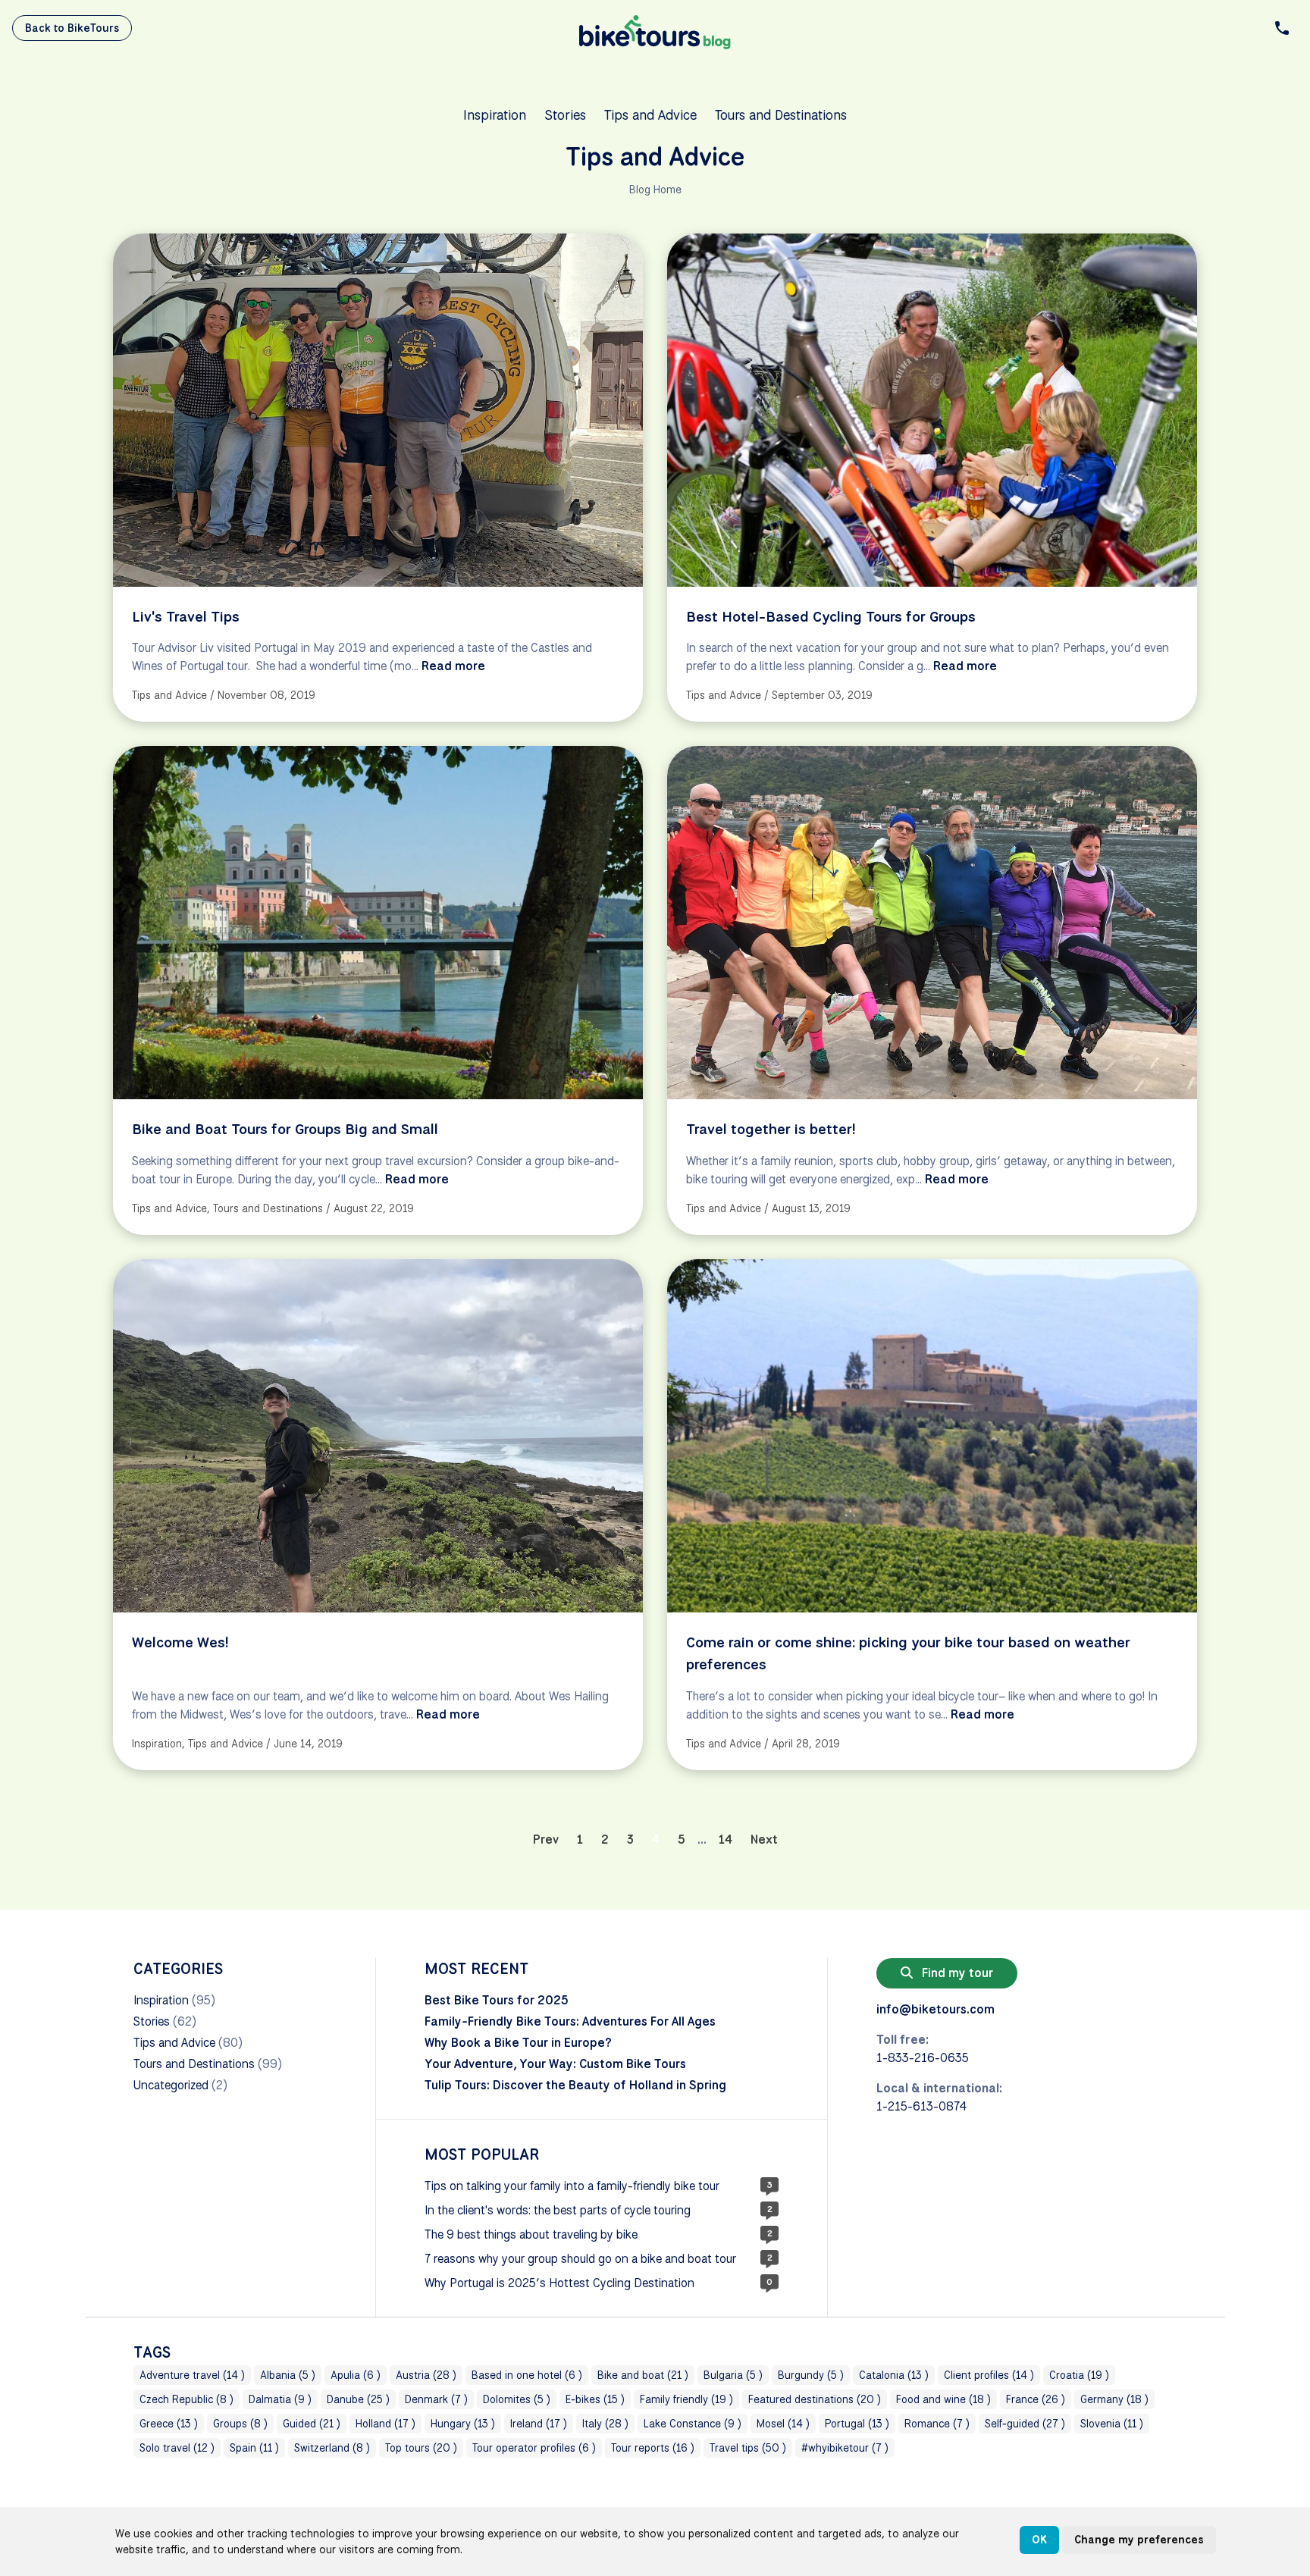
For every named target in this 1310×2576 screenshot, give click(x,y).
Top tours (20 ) (421, 2448)
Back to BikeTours (72, 28)
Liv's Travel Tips (186, 616)
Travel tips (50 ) (748, 2448)
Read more (453, 666)
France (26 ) (1036, 2399)
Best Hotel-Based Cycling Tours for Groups (831, 616)
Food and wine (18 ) (943, 2399)
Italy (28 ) (605, 2424)
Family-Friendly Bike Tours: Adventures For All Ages (570, 2021)
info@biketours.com (935, 2009)
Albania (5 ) (288, 2375)
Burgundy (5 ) (811, 2375)
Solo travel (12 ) (177, 2448)
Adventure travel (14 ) (192, 2375)
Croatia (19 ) (1079, 2375)
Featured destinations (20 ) (815, 2399)
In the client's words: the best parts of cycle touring (558, 2210)
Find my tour (956, 1973)
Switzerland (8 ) (332, 2448)
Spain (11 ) (254, 2448)
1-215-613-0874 (921, 2106)
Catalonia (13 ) (894, 2375)
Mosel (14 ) (783, 2424)
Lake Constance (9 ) (693, 2424)
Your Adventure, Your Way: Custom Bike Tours (555, 2064)
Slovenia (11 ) (1112, 2424)
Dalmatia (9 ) (280, 2399)
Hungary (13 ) (463, 2424)
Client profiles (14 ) (989, 2375)
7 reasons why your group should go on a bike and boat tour (580, 2259)
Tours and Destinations (781, 114)
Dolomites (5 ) (517, 2399)
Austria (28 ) (426, 2375)
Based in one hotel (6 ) (527, 2375)
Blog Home (655, 190)
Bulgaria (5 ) (733, 2375)
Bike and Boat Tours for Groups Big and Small (285, 1129)
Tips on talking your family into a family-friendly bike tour (572, 2186)
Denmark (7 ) (436, 2399)
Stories (565, 114)
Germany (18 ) (1114, 2399)
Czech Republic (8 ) (186, 2399)
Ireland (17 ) (539, 2424)
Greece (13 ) (169, 2424)
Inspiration (495, 114)
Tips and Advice (650, 114)
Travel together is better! (771, 1129)
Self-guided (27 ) (1025, 2424)
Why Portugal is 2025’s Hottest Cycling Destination (559, 2283)
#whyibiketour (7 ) (845, 2448)
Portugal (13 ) (857, 2424)
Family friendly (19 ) (686, 2399)
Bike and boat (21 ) (643, 2375)
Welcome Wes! (180, 1642)
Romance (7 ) (937, 2424)
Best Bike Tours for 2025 (497, 2000)
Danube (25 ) (358, 2399)
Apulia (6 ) (356, 2375)
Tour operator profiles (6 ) (534, 2448)
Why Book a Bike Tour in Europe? (518, 2043)
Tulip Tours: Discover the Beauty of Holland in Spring (575, 2085)
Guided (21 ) (312, 2424)
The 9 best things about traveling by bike (531, 2234)
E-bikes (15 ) (595, 2399)
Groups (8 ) (240, 2424)
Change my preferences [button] (1139, 2540)
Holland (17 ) (385, 2424)
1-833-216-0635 (923, 2058)
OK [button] (1039, 2540)
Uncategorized (171, 2085)
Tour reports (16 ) (653, 2448)
